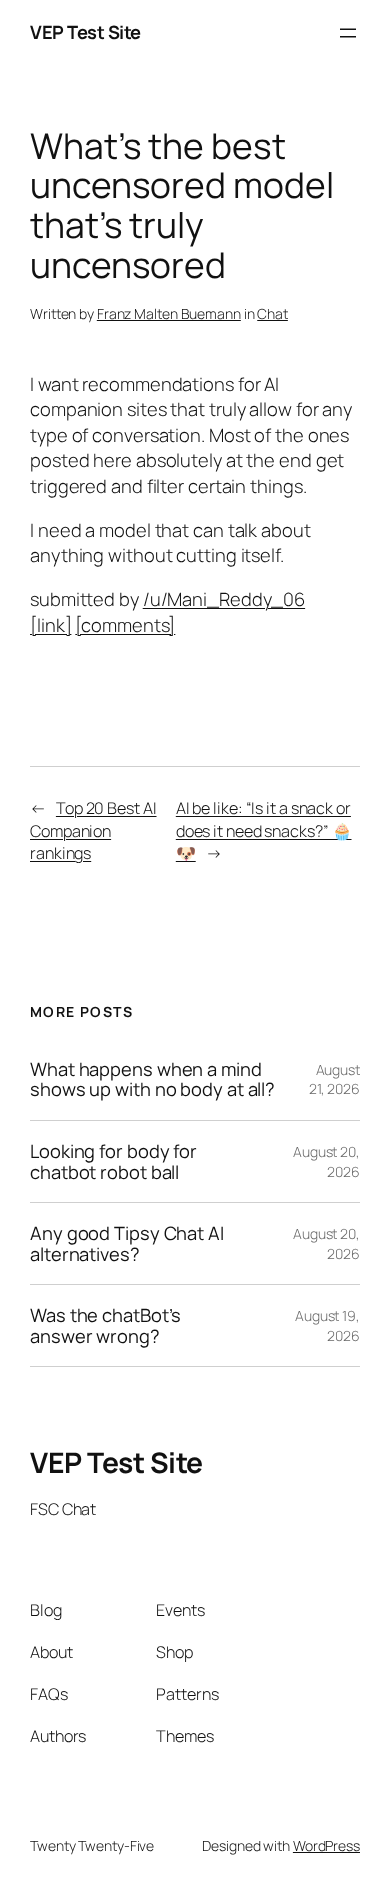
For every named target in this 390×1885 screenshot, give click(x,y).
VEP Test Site (85, 32)
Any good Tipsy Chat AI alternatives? (127, 1243)
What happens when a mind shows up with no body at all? (152, 1079)
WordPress (326, 1845)
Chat (272, 313)
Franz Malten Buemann (169, 313)
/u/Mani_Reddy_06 (224, 599)
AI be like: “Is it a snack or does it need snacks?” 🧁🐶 (264, 830)
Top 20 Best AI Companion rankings (93, 830)
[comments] (125, 625)
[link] (50, 625)
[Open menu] (348, 33)
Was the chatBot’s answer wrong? (105, 1325)
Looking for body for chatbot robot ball (113, 1161)
